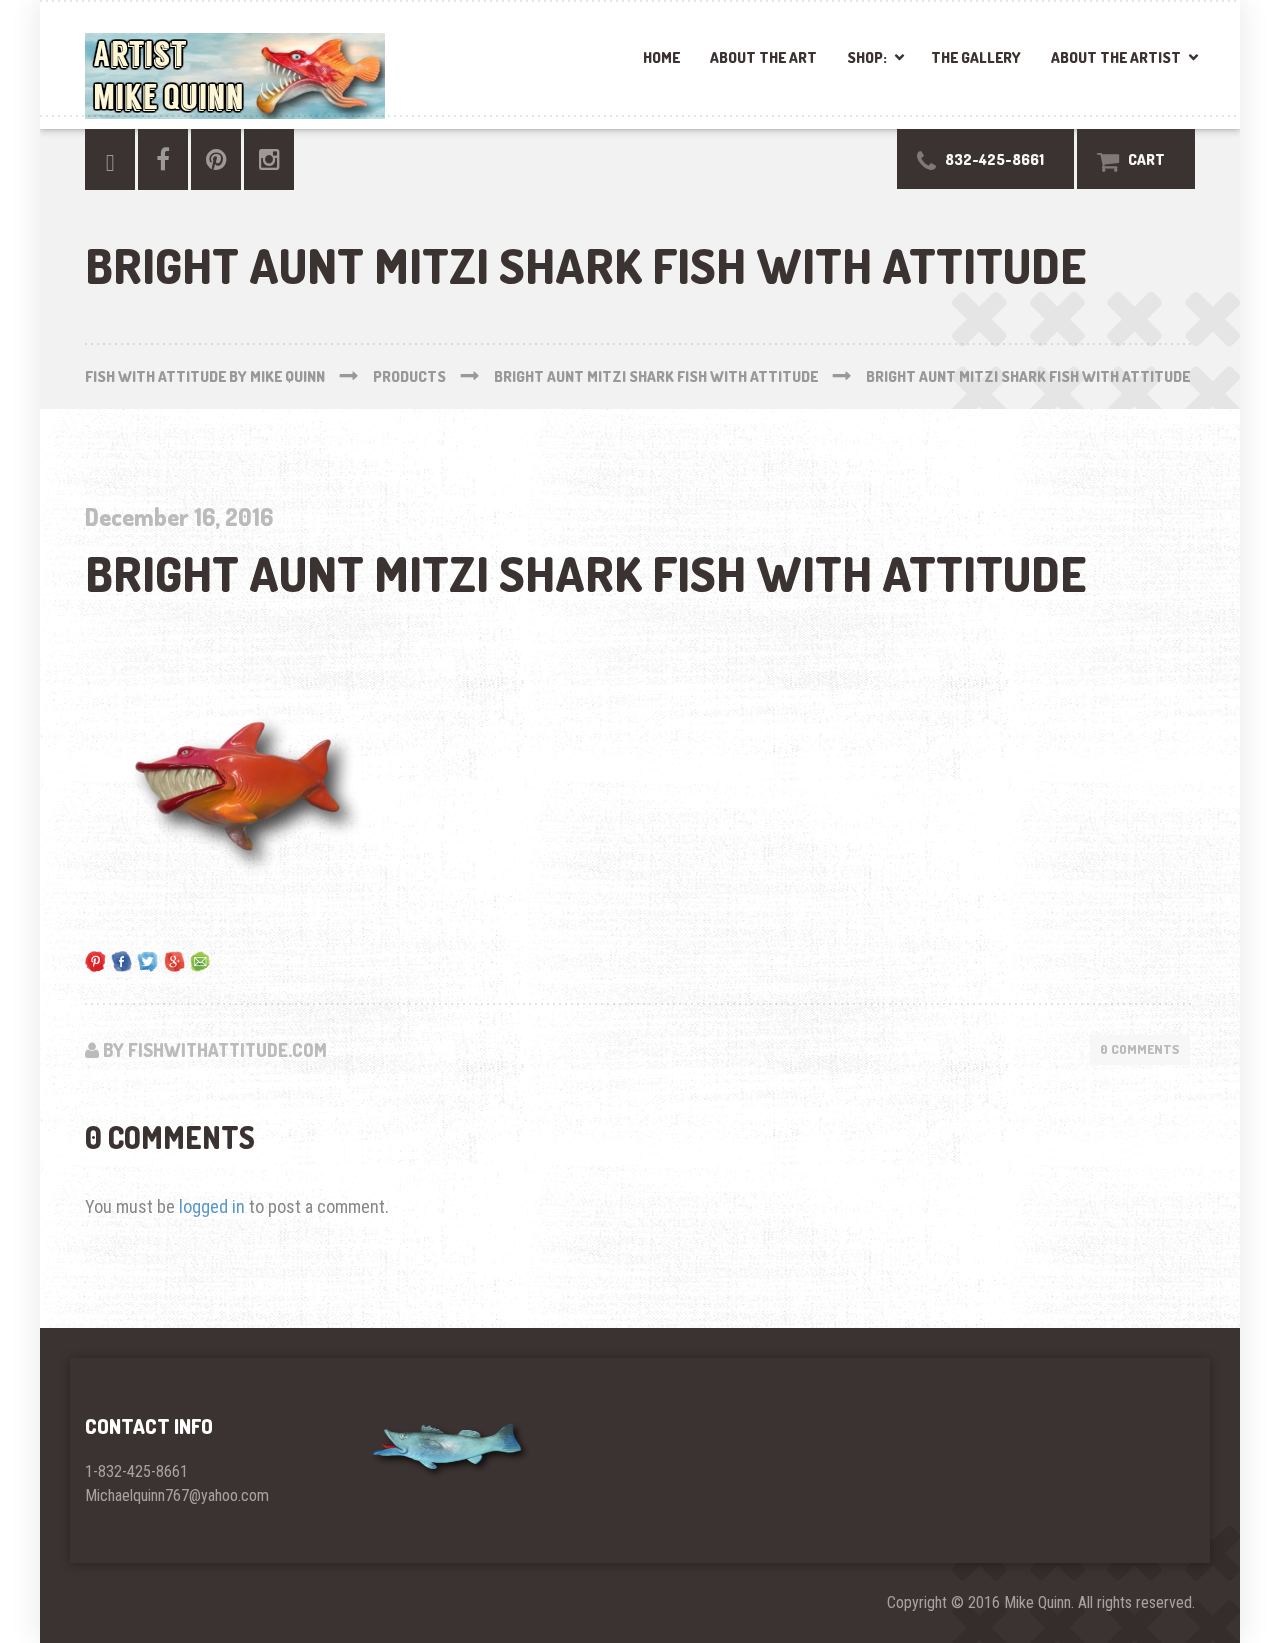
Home (661, 57)
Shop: (867, 57)
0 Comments (1140, 1049)
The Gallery (976, 57)
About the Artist (1116, 57)
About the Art (763, 57)
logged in (212, 1206)
